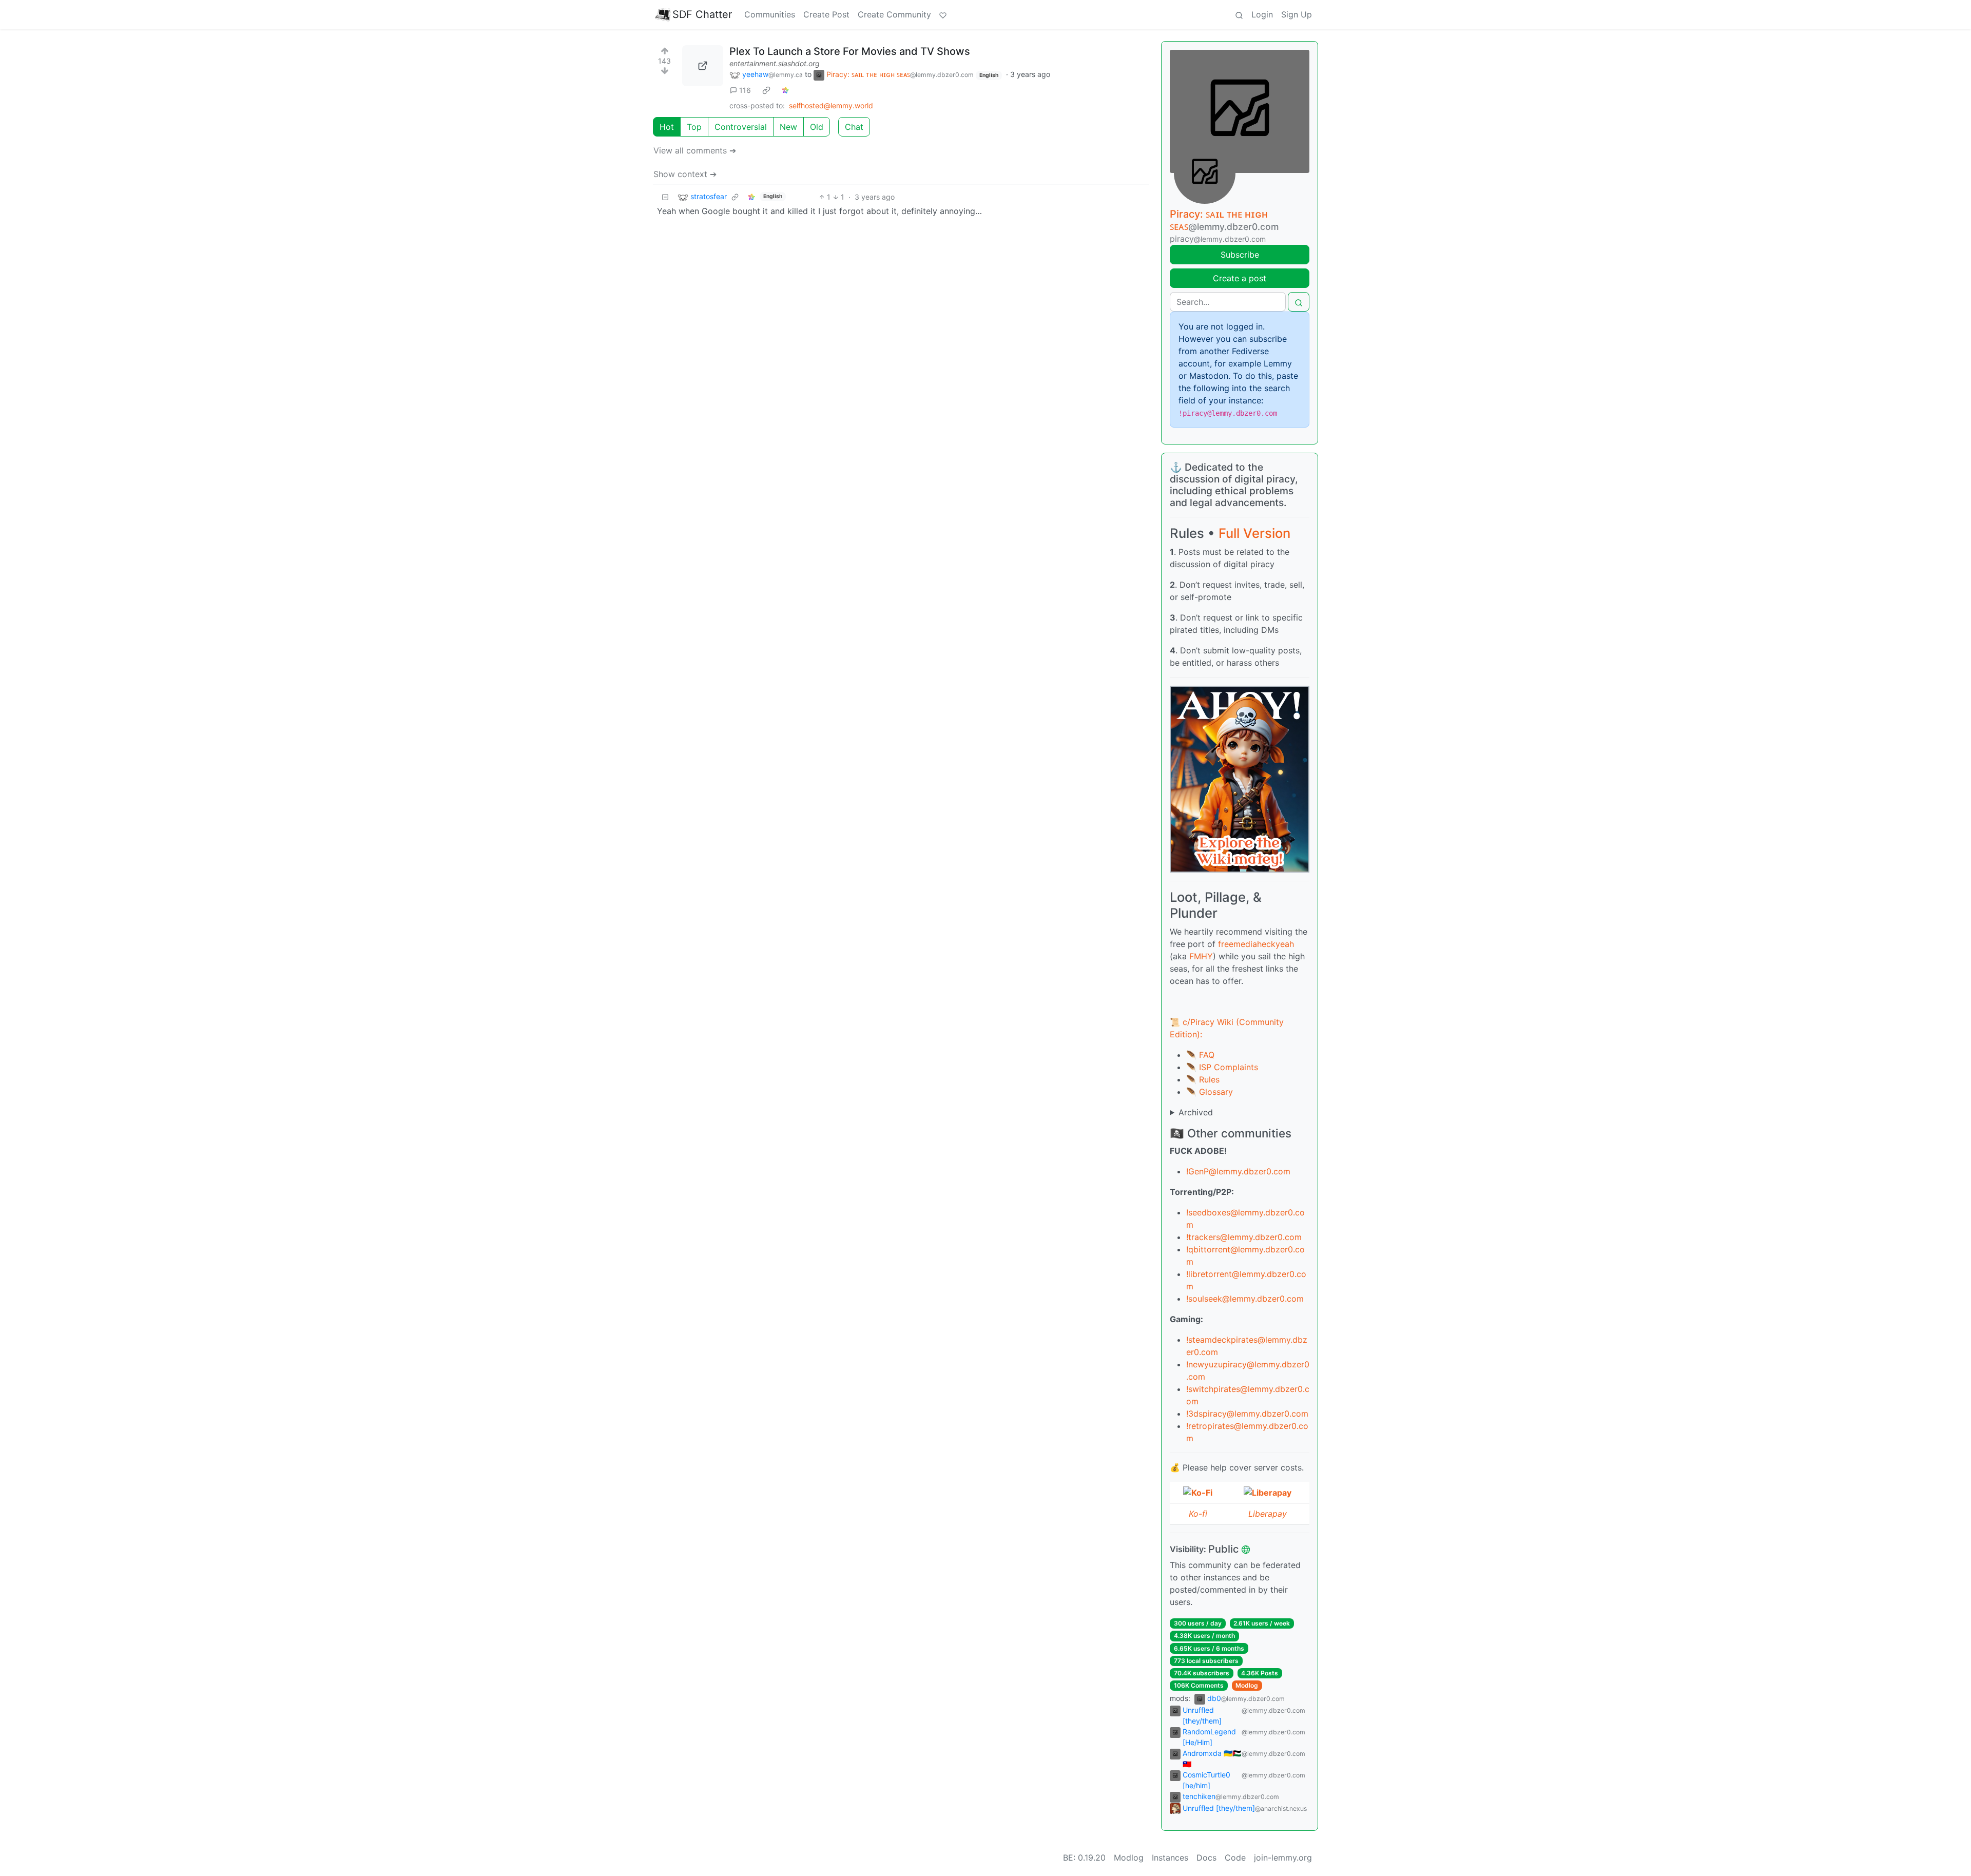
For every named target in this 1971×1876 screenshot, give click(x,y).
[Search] (1239, 14)
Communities (770, 14)
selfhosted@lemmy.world (831, 105)
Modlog (1247, 1685)
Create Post (826, 14)
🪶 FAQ (1200, 1055)
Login (1262, 14)
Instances (1170, 1858)
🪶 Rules (1203, 1079)
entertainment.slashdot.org (775, 63)
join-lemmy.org (1283, 1858)
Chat (854, 127)
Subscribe (1240, 255)
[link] (766, 90)
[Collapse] (665, 197)
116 (745, 90)
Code (1235, 1858)
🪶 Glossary (1210, 1092)
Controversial (741, 127)
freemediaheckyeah (1256, 944)
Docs (1206, 1858)
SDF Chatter (702, 14)
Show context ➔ (685, 174)
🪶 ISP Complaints (1222, 1067)
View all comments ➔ (695, 150)
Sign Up (1297, 14)
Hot (667, 127)
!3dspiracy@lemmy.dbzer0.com (1247, 1414)
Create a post (1240, 278)
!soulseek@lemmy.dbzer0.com (1245, 1299)
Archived (1196, 1112)
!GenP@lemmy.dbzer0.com (1238, 1171)
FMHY (1201, 956)
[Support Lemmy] (943, 14)
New (788, 127)
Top (694, 127)
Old (817, 127)
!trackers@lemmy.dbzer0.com (1244, 1237)
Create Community (894, 14)
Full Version (1254, 533)
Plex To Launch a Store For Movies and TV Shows (850, 51)
